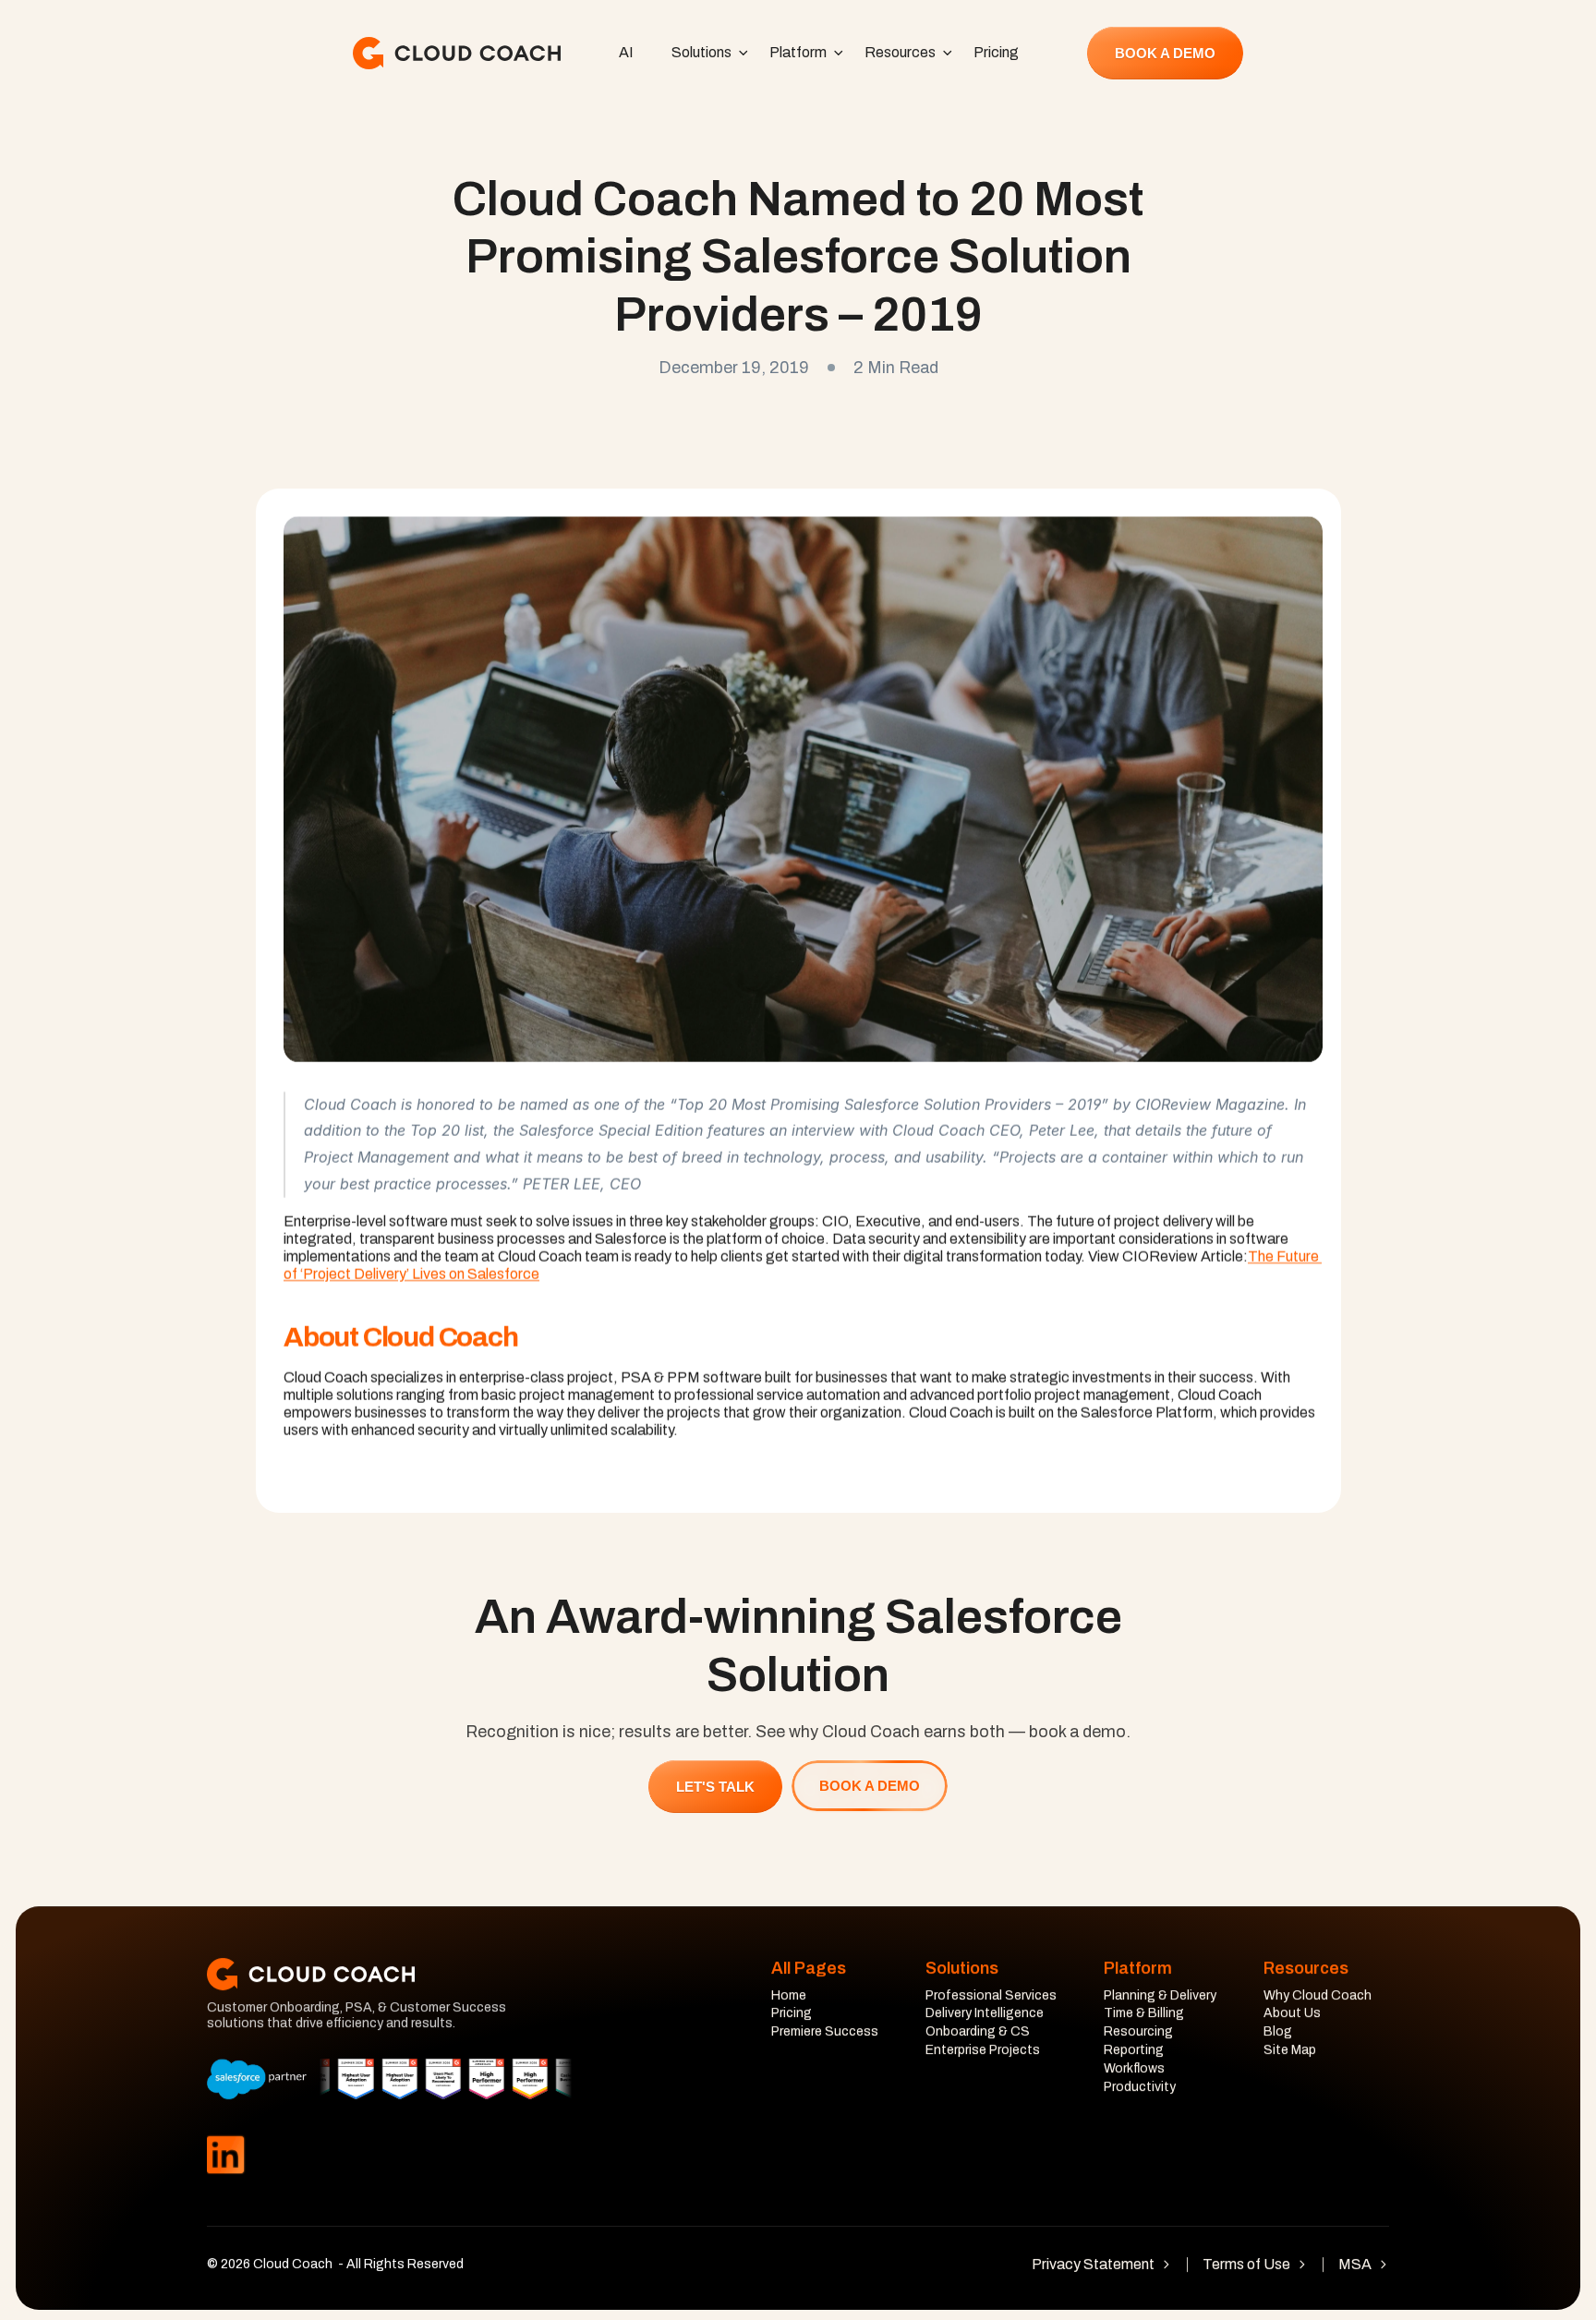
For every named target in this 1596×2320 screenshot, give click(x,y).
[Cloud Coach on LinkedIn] (225, 2155)
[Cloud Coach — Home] (457, 53)
